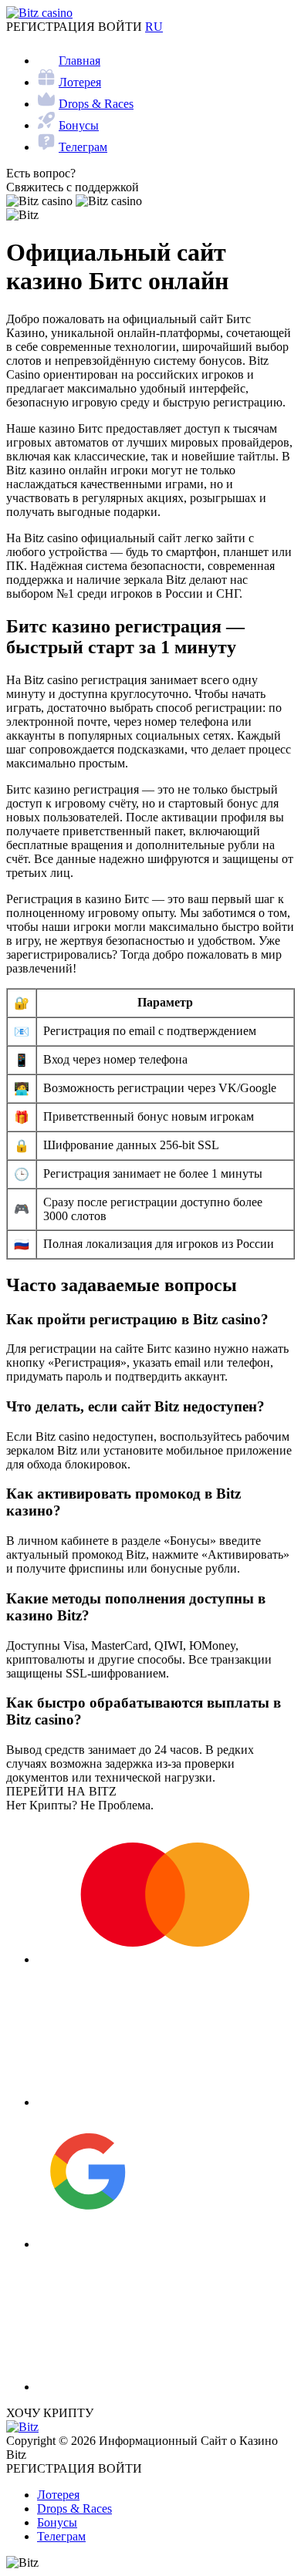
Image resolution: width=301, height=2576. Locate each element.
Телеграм (83, 147)
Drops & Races (96, 104)
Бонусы (79, 125)
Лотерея (80, 82)
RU (154, 27)
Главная (79, 61)
